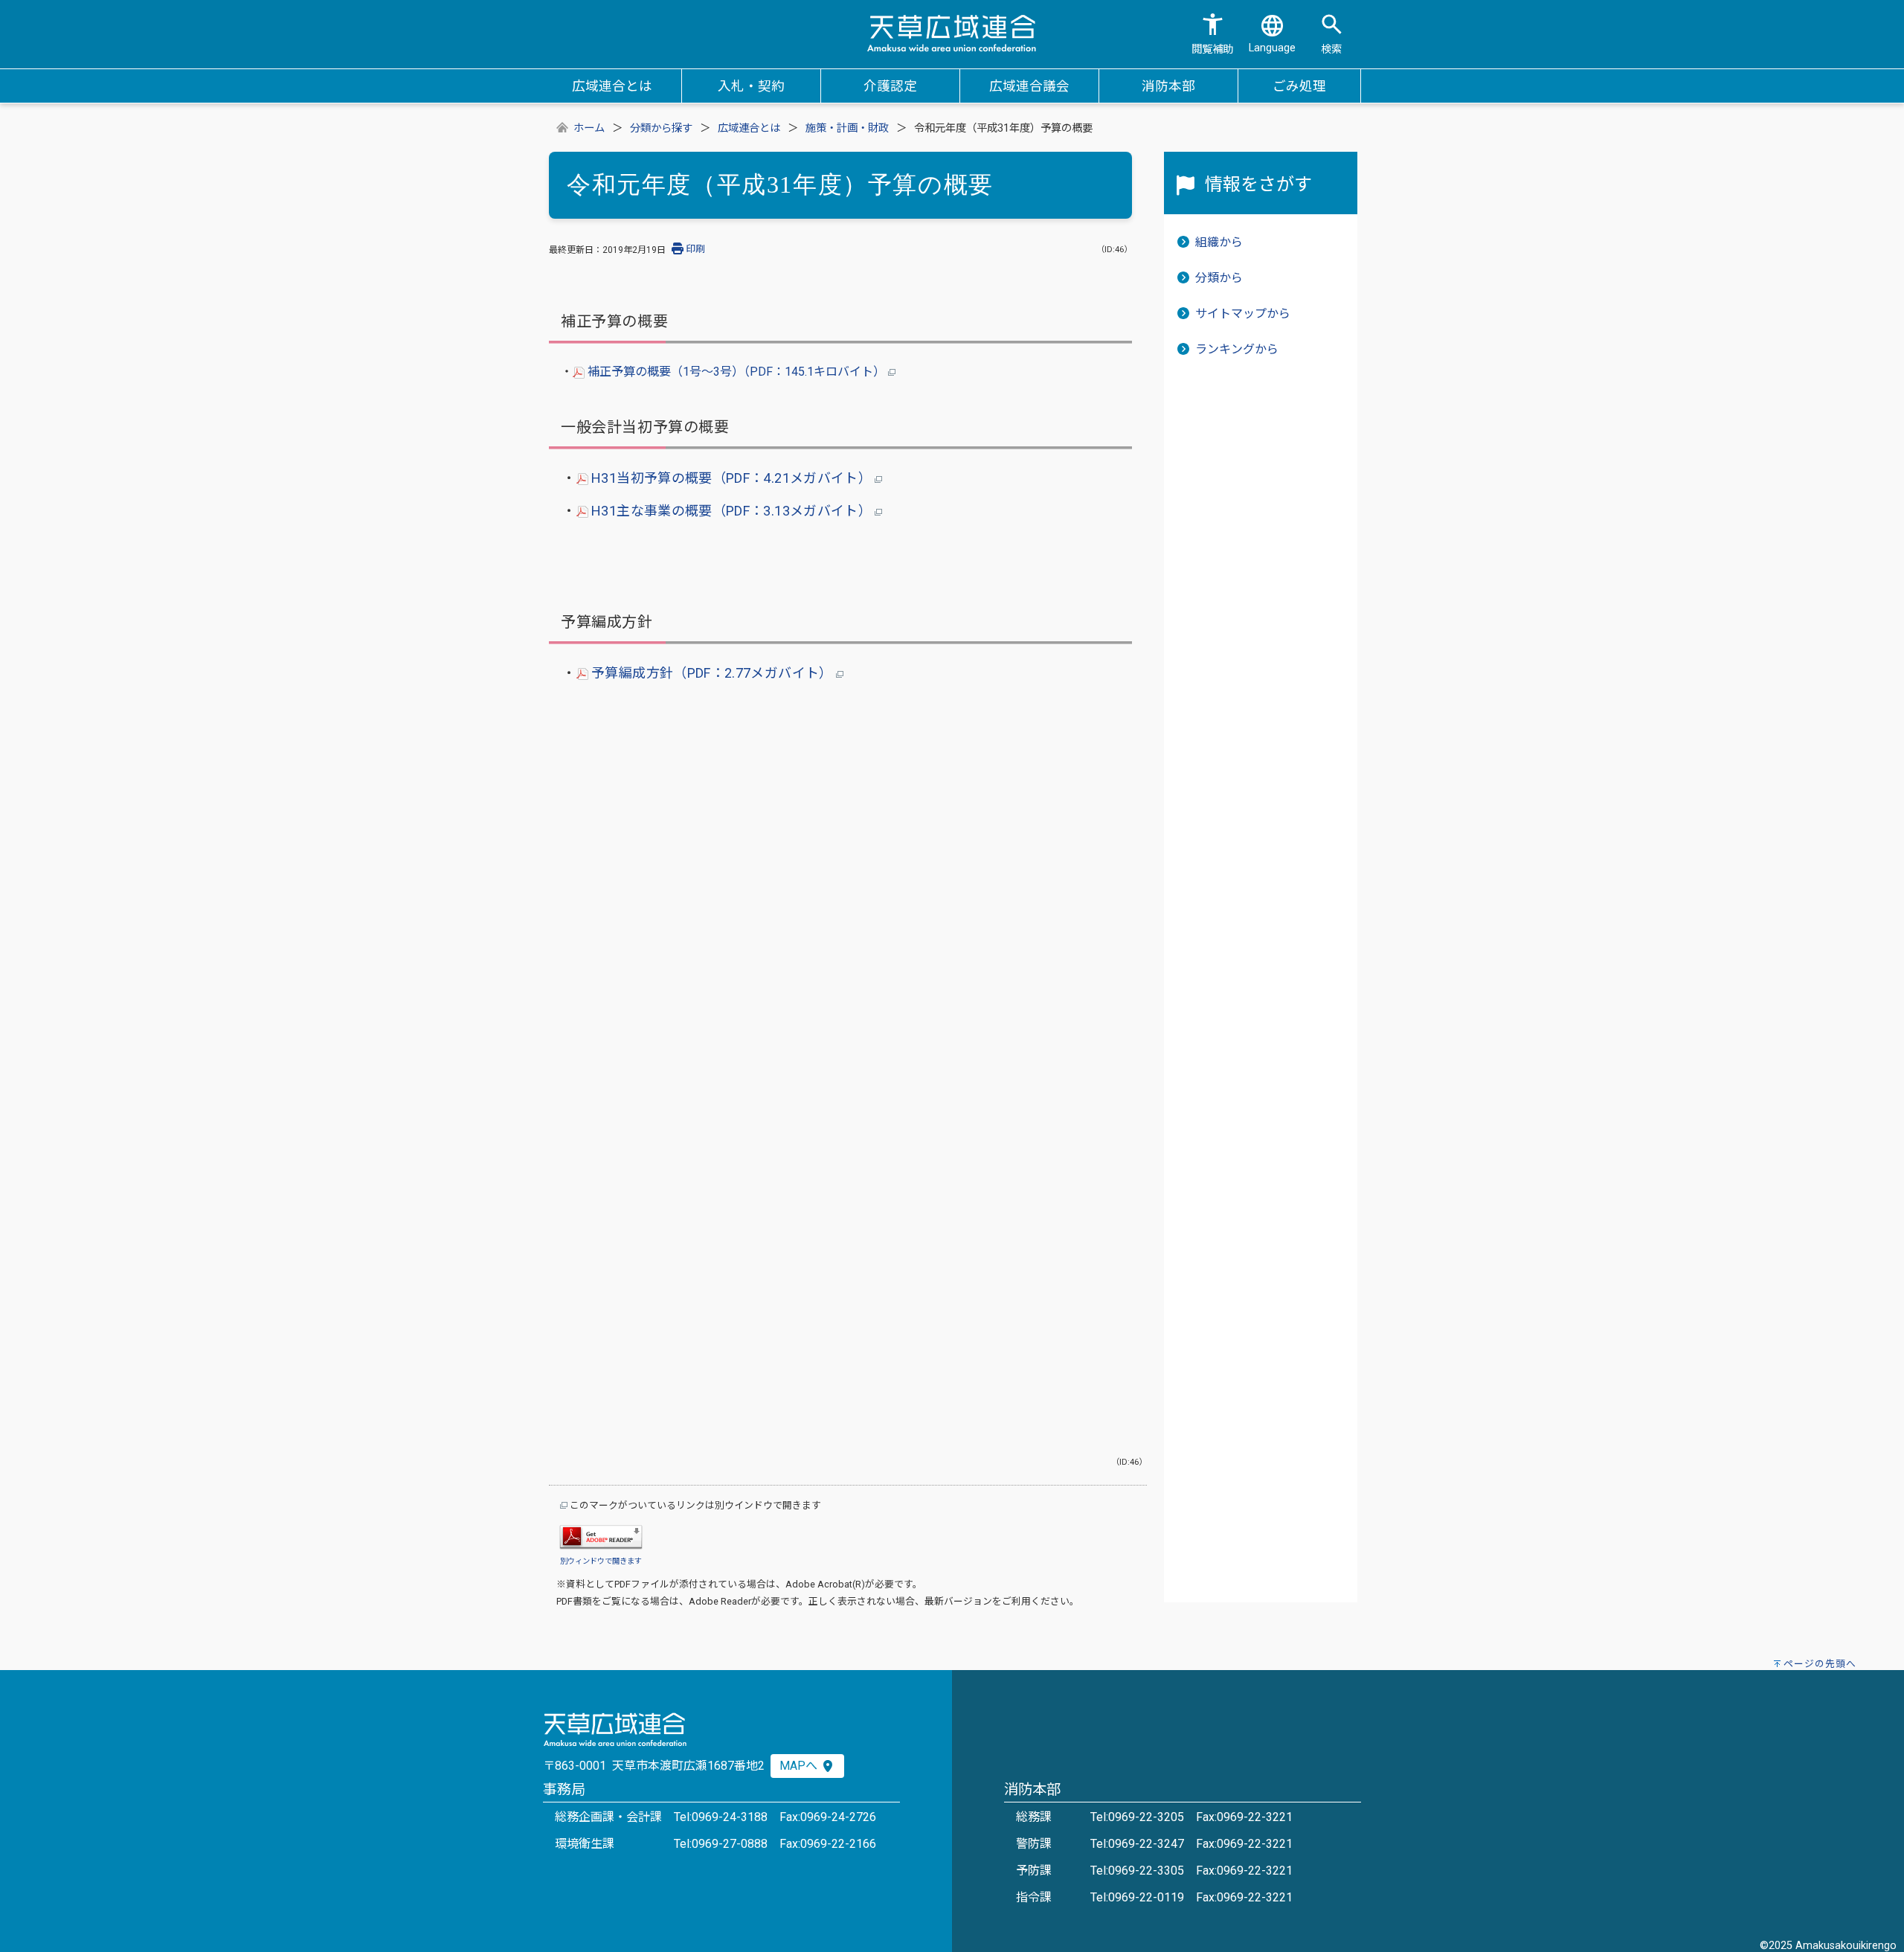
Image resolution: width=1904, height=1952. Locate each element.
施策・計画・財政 (847, 128)
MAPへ (800, 1766)
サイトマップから (1243, 314)
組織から (1219, 242)
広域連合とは (749, 128)
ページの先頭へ (1820, 1664)
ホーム (589, 128)
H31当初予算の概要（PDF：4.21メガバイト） (732, 478)
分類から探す (661, 128)
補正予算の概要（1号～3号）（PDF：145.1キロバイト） (736, 372)
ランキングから (1237, 349)
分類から (1219, 278)
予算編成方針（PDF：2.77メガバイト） (712, 673)
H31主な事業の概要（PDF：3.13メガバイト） (732, 511)
